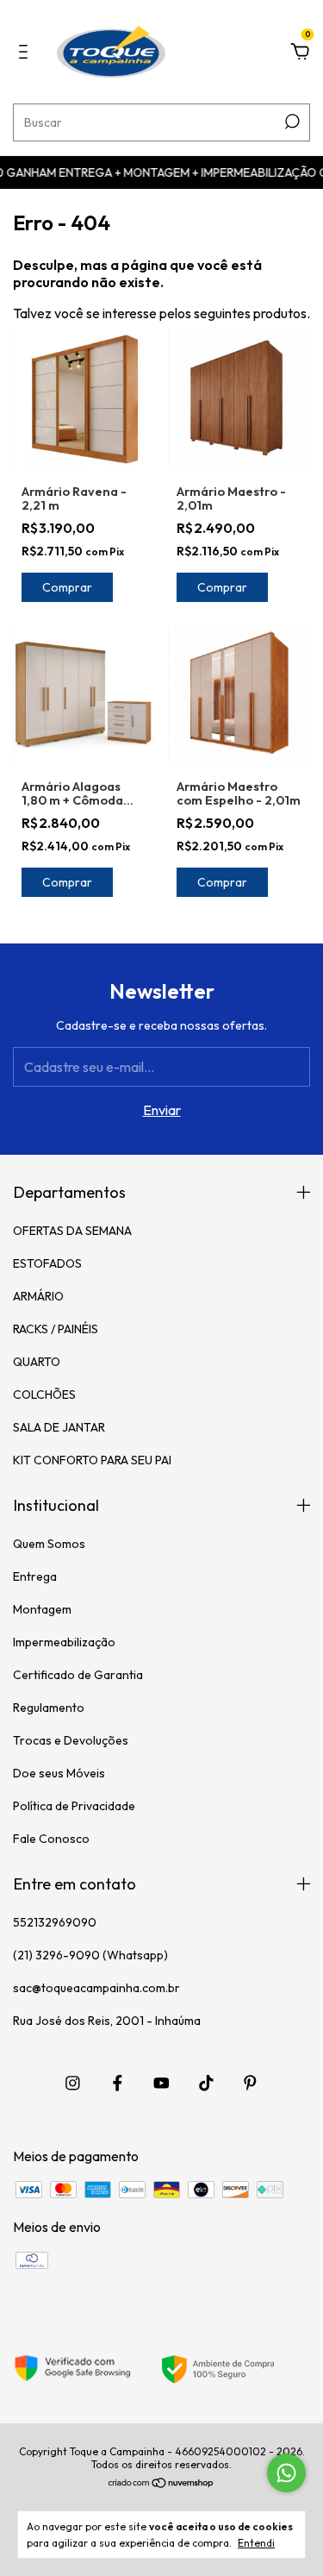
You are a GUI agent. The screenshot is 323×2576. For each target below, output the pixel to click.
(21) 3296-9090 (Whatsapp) (90, 1955)
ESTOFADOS (47, 1263)
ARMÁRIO (38, 1296)
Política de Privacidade (74, 1806)
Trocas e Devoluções (71, 1740)
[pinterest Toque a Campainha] (250, 2083)
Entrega (35, 1576)
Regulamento (49, 1708)
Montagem (42, 1609)
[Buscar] (291, 122)
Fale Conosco (51, 1839)
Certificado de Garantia (78, 1675)
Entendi (256, 2543)
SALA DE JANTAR (59, 1427)
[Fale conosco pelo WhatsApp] (286, 2473)
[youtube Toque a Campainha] (161, 2083)
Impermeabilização (64, 1642)
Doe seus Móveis (59, 1773)
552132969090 (55, 1922)
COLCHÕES (44, 1395)
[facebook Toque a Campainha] (118, 2083)
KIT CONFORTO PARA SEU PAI (92, 1460)
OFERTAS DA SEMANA (72, 1231)
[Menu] (26, 53)
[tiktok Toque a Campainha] (206, 2083)
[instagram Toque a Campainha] (73, 2083)
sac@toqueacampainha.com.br (96, 1988)
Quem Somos (49, 1544)
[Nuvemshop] (161, 2484)
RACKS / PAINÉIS (56, 1329)
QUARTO (37, 1362)
